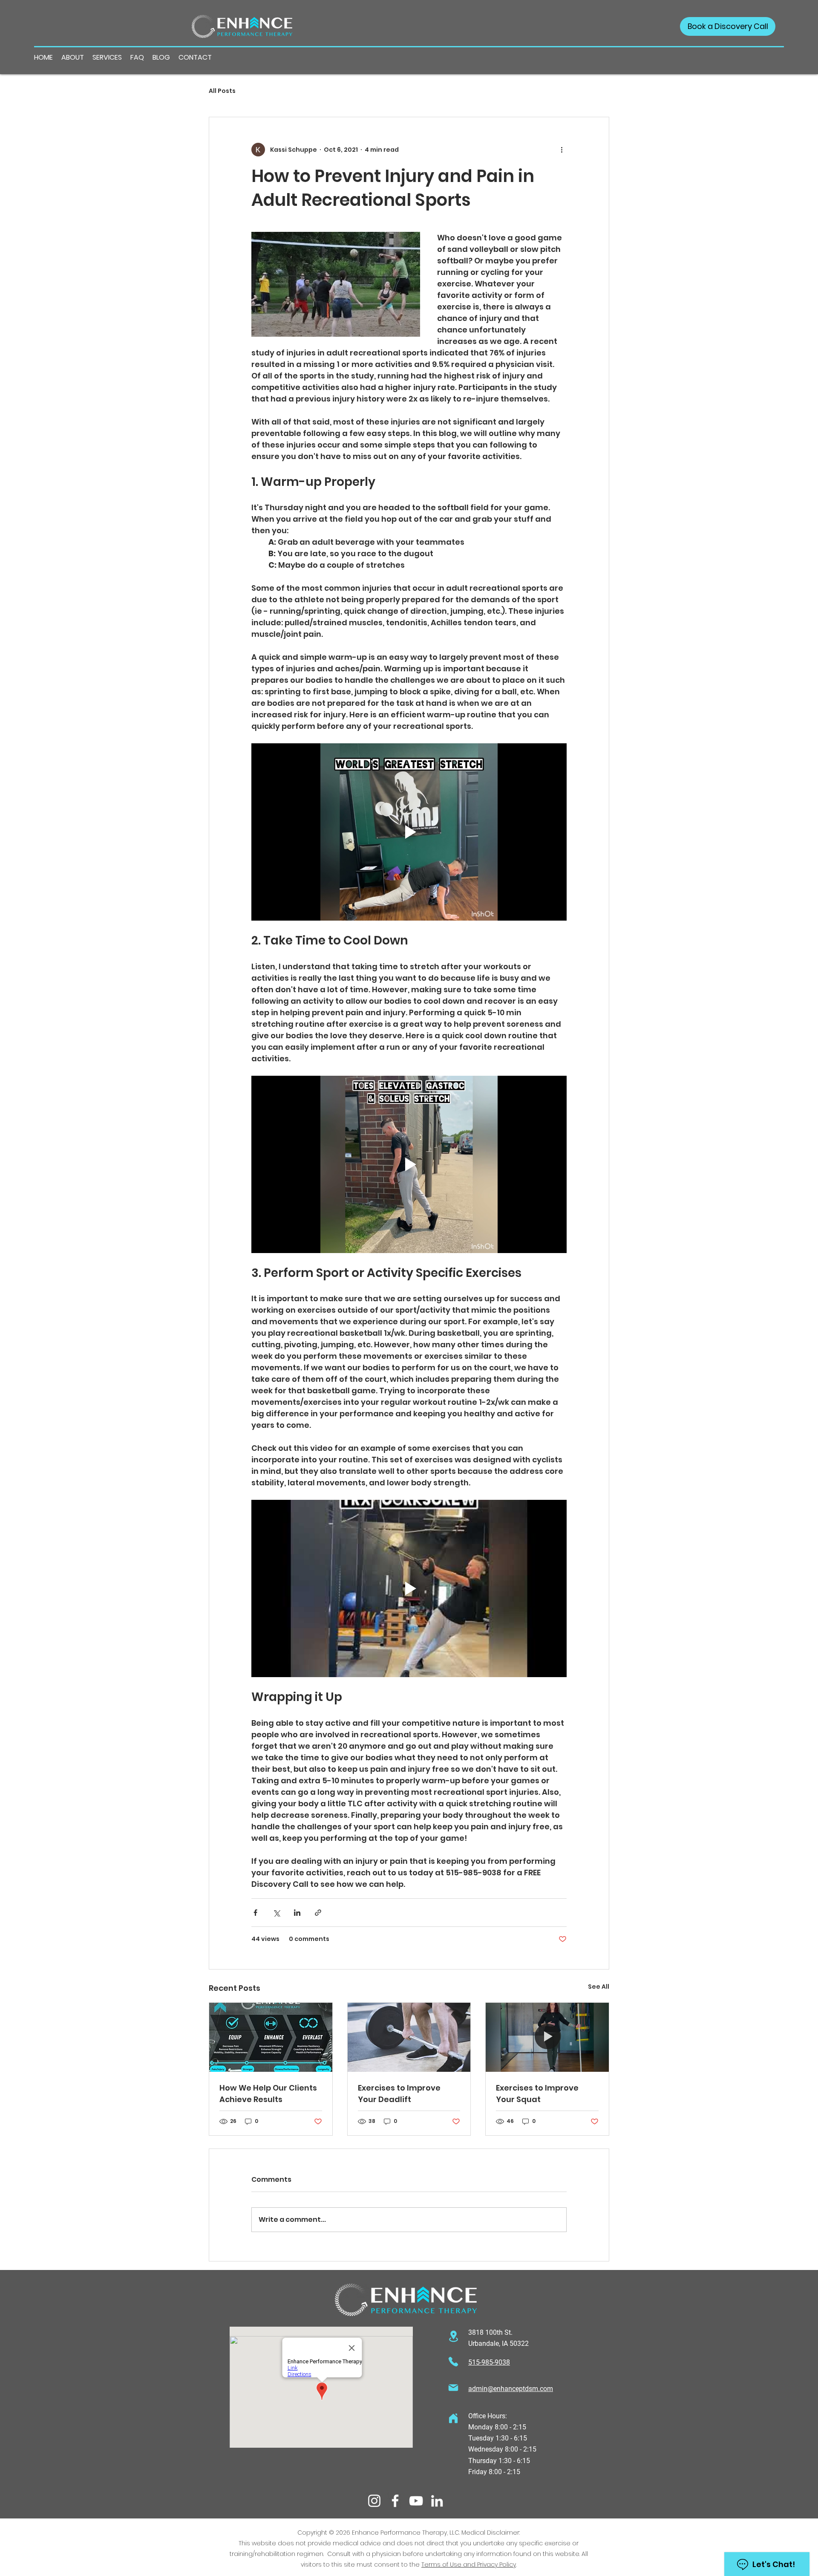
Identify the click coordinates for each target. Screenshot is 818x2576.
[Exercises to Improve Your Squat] (547, 2037)
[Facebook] (395, 2501)
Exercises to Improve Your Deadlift (399, 2094)
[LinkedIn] (437, 2501)
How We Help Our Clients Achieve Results (268, 2094)
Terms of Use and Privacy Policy (469, 2564)
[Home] (453, 2419)
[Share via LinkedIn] (297, 1913)
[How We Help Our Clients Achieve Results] (271, 2037)
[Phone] (453, 2361)
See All (599, 1987)
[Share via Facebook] (255, 1913)
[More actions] (562, 150)
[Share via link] (318, 1913)
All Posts (222, 91)
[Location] (453, 2336)
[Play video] (409, 832)
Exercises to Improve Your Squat (537, 2094)
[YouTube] (416, 2501)
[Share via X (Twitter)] (276, 1913)
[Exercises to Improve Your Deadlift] (409, 2037)
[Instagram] (374, 2501)
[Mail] (453, 2388)
